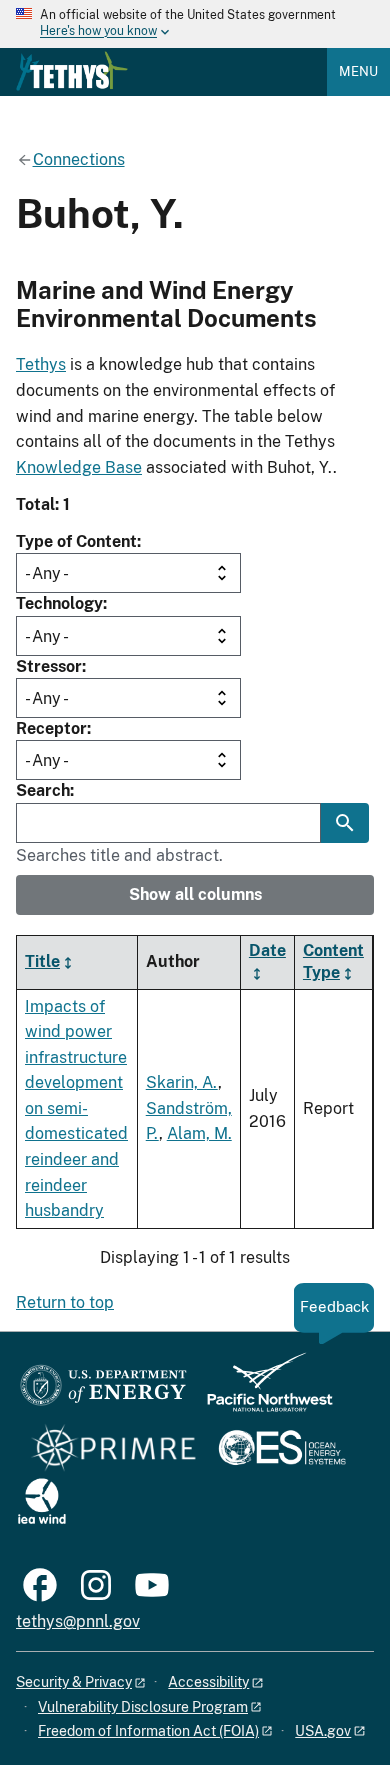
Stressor (49, 666)
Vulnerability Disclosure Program (143, 1707)
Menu (358, 71)
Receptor (51, 728)
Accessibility (208, 1682)
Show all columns (195, 894)
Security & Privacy (74, 1682)
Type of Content (76, 541)
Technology (59, 603)
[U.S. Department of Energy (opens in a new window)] (103, 1391)
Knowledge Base (79, 467)
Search (43, 790)
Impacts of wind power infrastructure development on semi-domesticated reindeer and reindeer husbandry (76, 1109)
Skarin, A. (182, 1082)
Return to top (65, 1302)
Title (42, 961)
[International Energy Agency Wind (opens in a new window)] (42, 1502)
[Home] (72, 71)
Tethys (41, 364)
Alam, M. (199, 1133)
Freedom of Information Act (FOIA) (148, 1731)
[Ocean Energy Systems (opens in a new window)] (283, 1449)
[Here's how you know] (195, 24)
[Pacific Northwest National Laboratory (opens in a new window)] (262, 1391)
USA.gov (323, 1731)
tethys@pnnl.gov (78, 1621)
